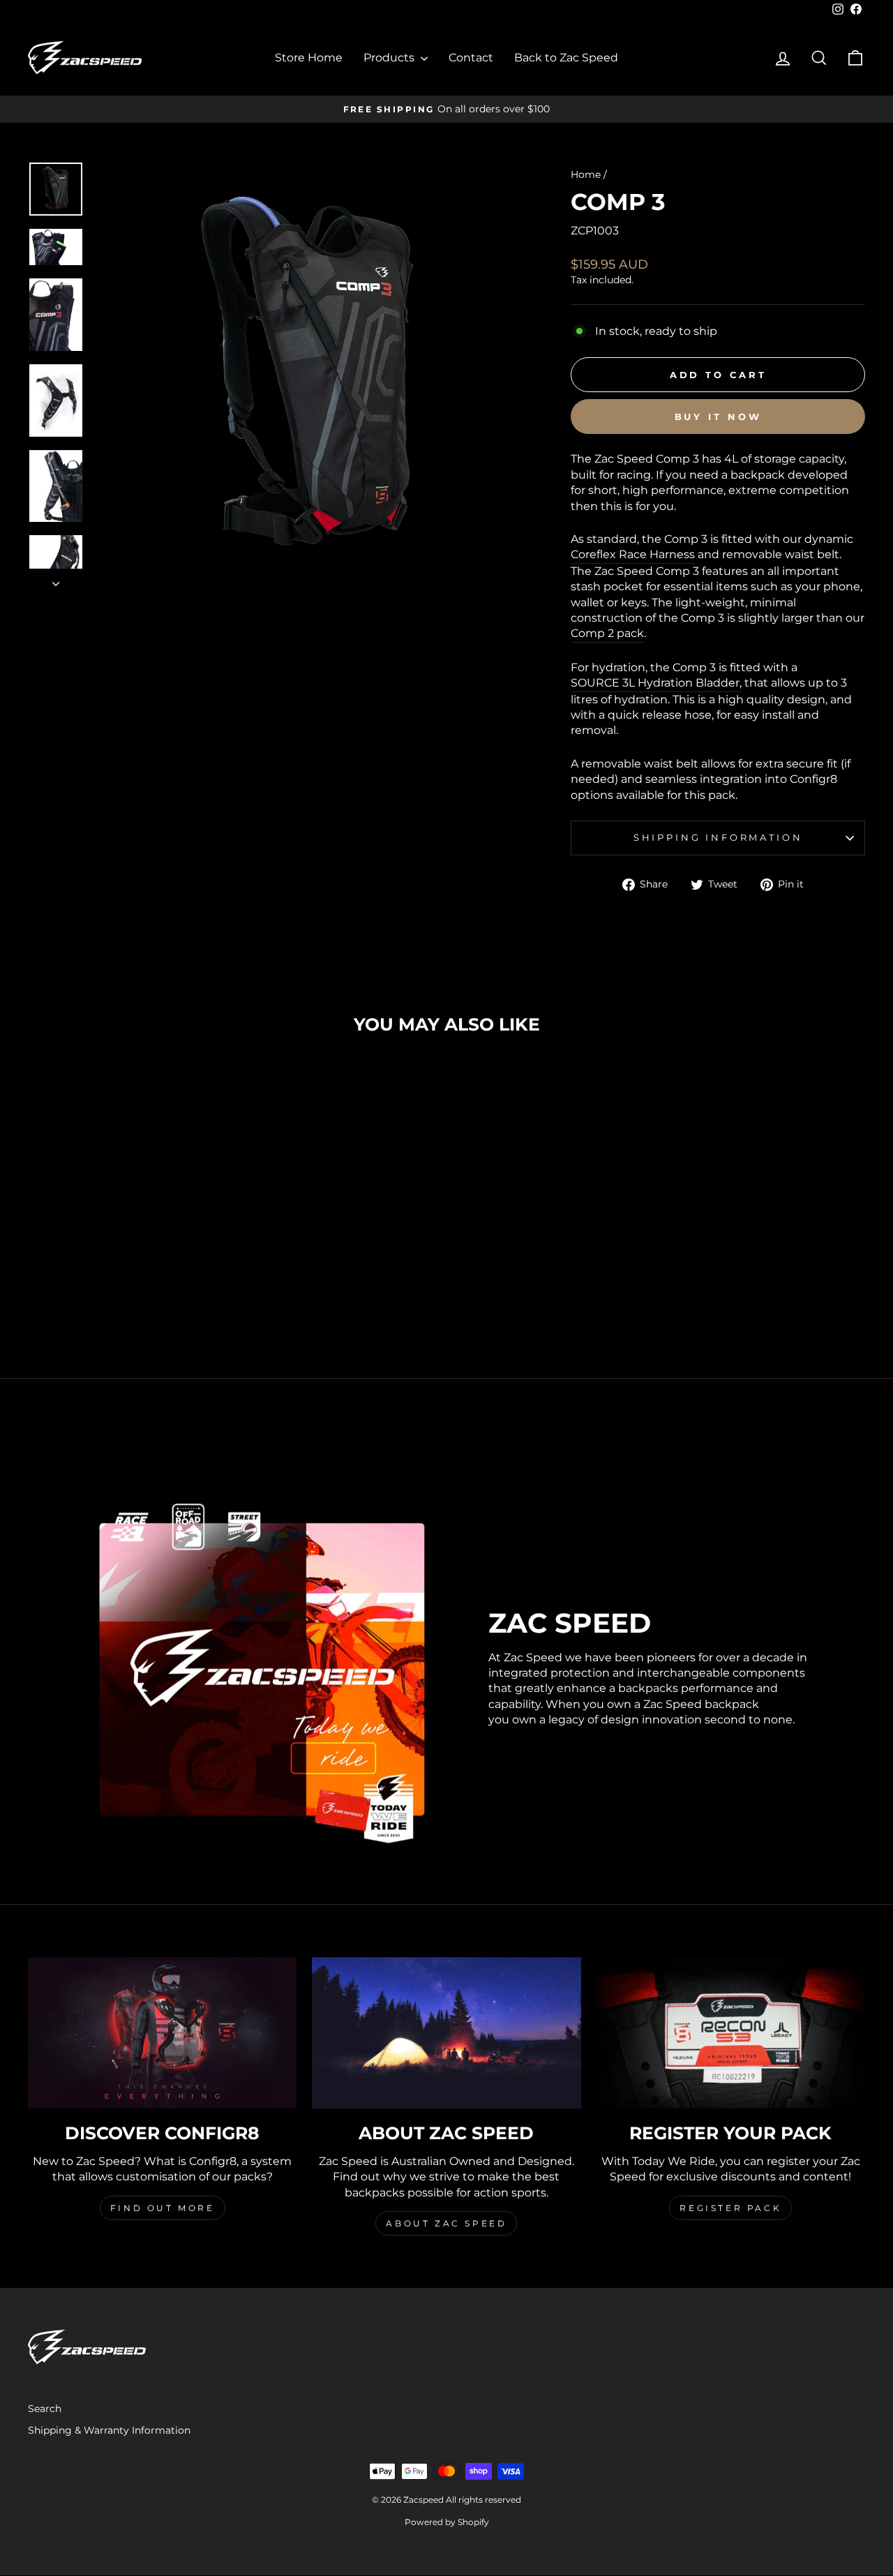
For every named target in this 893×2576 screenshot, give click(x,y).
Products (390, 58)
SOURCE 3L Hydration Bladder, (656, 683)
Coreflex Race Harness (633, 554)
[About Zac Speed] (446, 2033)
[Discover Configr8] (162, 2033)
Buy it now (718, 417)
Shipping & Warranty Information (109, 2430)
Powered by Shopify (447, 2522)
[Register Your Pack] (731, 2033)
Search (45, 2409)
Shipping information (718, 838)
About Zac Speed (446, 2223)
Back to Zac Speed (566, 58)
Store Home (309, 58)
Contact (471, 58)
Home (586, 174)
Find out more (163, 2208)
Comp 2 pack (607, 633)
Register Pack (730, 2208)
